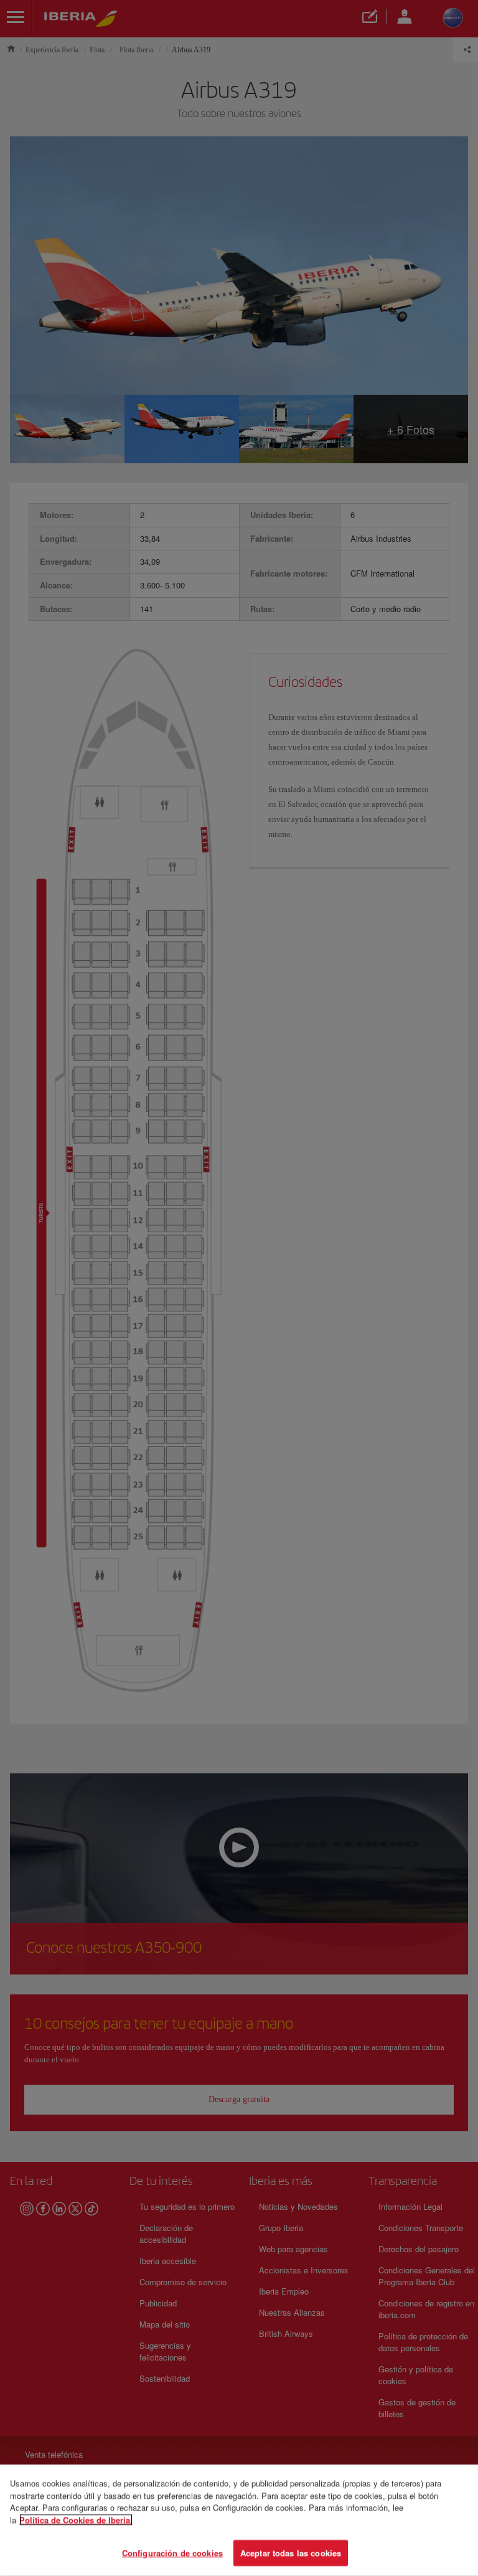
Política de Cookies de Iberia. (76, 2520)
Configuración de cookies (172, 2553)
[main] (239, 2520)
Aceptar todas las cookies (291, 2553)
